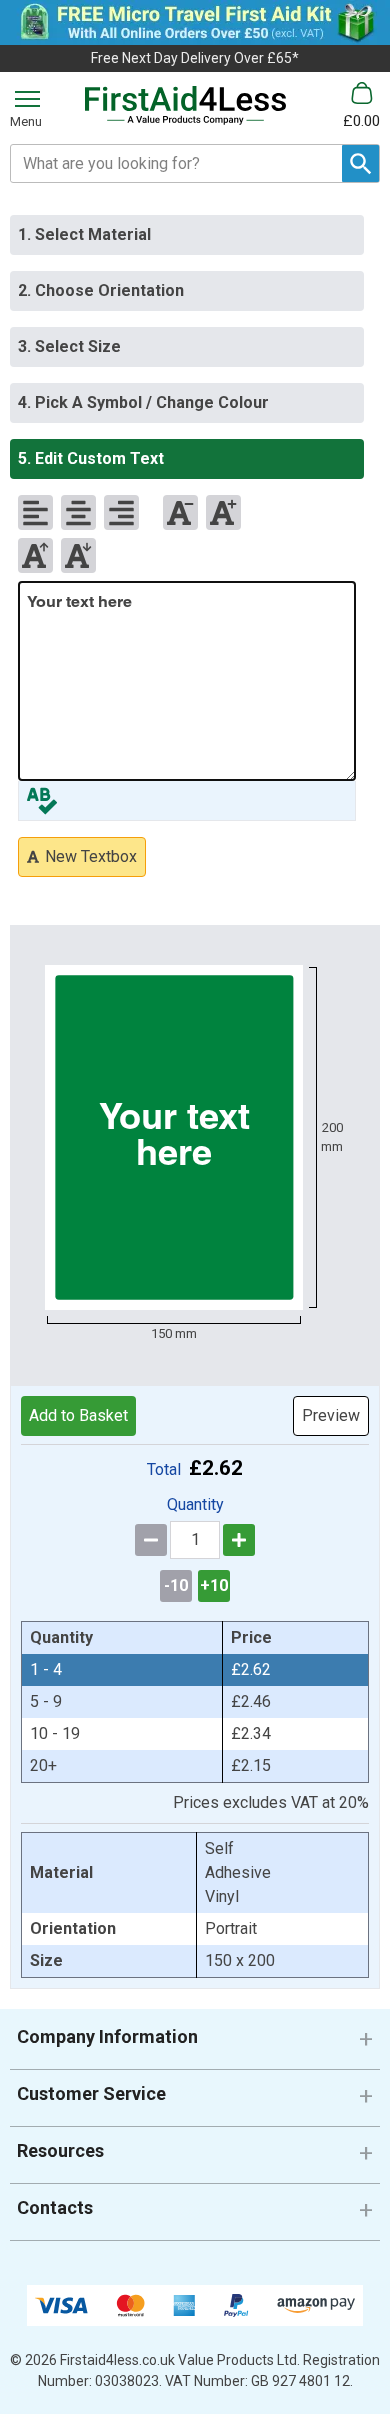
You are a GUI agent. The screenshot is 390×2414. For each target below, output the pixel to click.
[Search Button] (360, 163)
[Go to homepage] (185, 105)
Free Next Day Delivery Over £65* (195, 58)
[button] (195, 2044)
